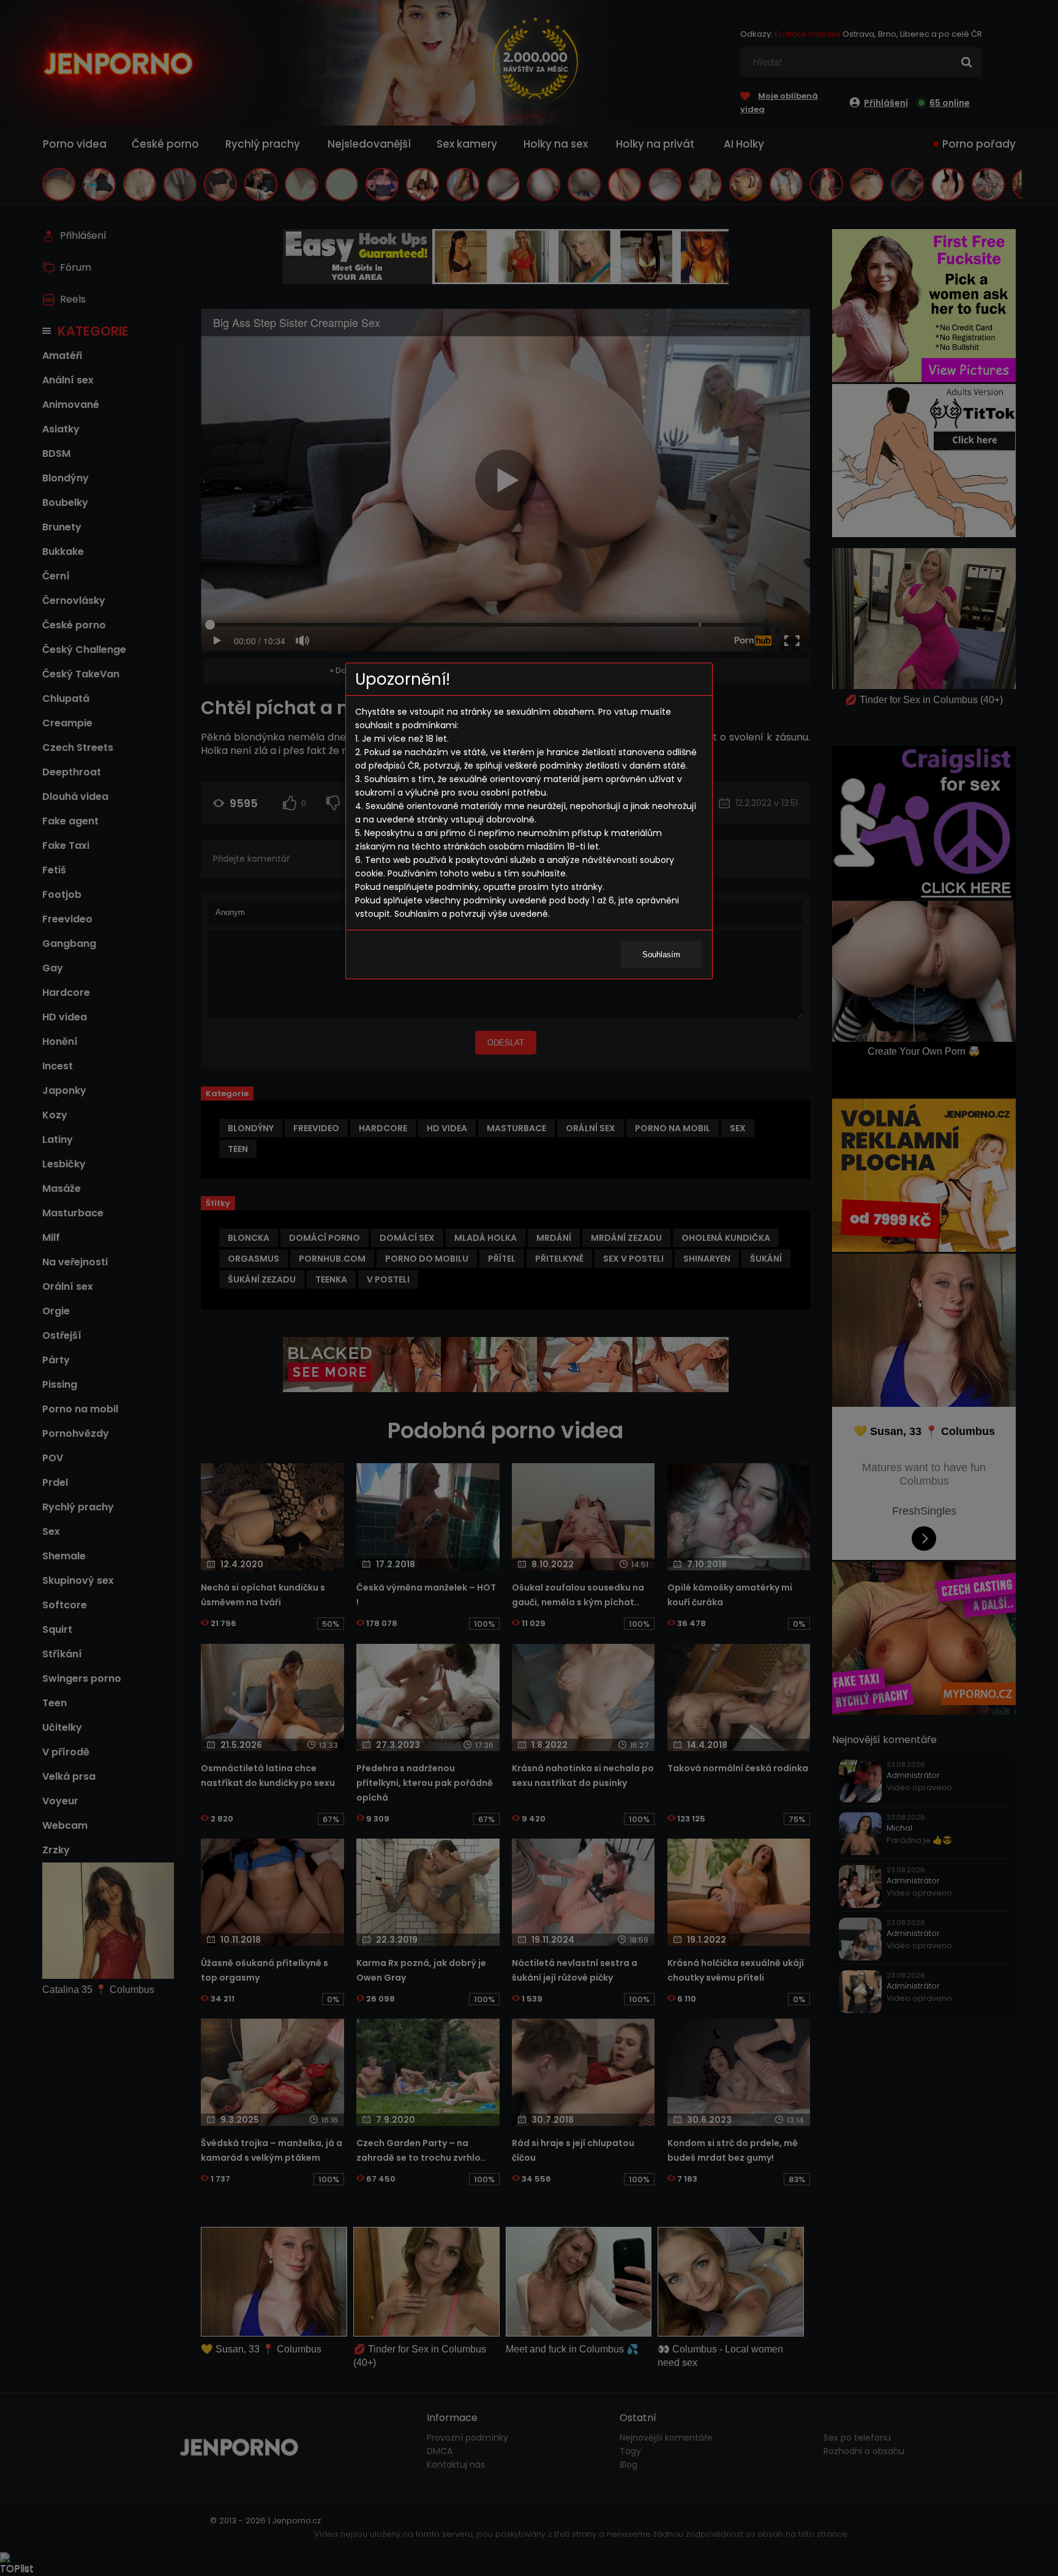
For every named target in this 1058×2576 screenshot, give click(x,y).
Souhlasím (661, 955)
